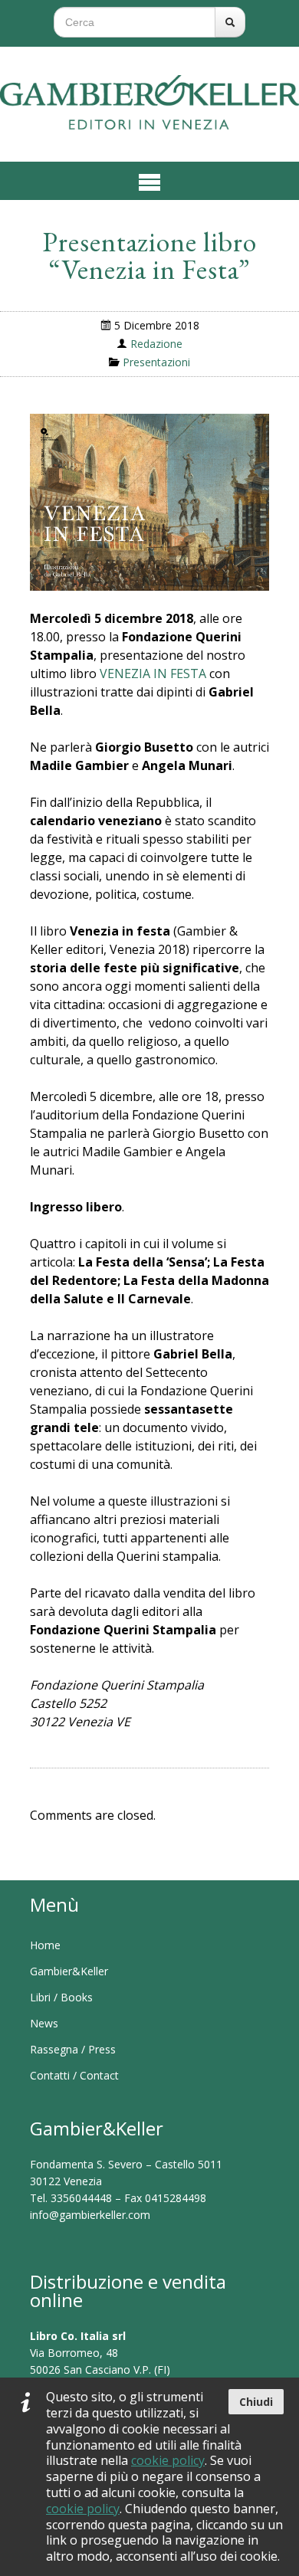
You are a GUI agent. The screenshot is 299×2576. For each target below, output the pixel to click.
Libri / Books (61, 1997)
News (44, 2023)
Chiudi (256, 2402)
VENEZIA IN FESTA (153, 673)
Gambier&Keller (69, 1971)
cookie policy (168, 2460)
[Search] (230, 22)
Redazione (156, 344)
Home (45, 1945)
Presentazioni (156, 362)
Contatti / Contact (74, 2075)
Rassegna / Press (73, 2049)
